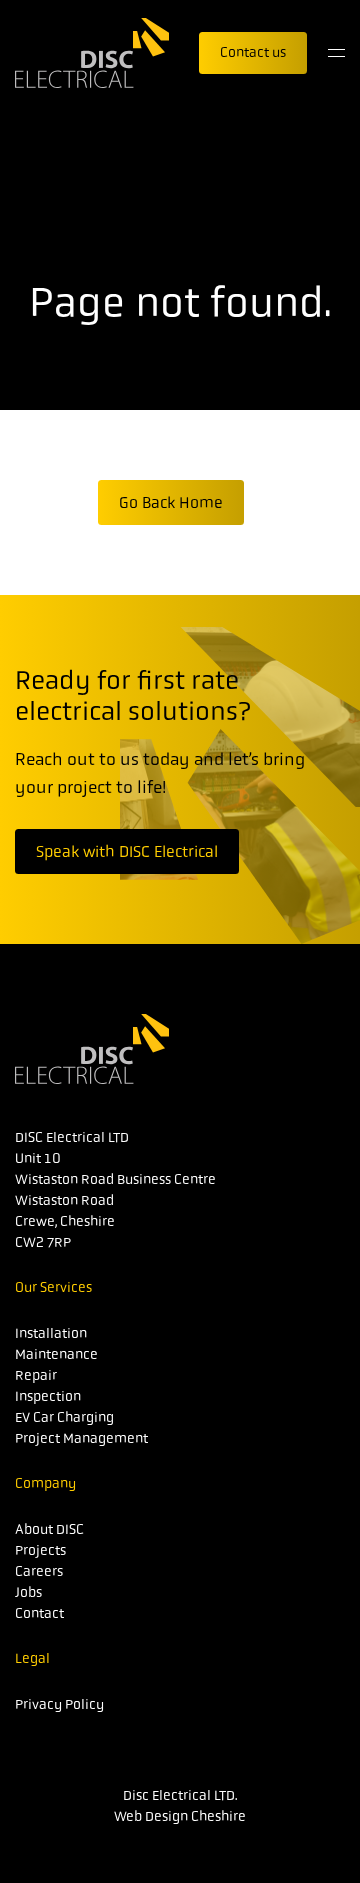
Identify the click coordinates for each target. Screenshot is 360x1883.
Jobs (28, 1592)
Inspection (48, 1396)
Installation (51, 1333)
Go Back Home (171, 502)
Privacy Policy (59, 1704)
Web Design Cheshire (180, 1816)
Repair (36, 1375)
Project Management (81, 1438)
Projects (40, 1550)
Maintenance (56, 1354)
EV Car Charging (64, 1417)
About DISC (49, 1529)
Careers (39, 1571)
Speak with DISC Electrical (127, 851)
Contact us (253, 52)
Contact (39, 1613)
